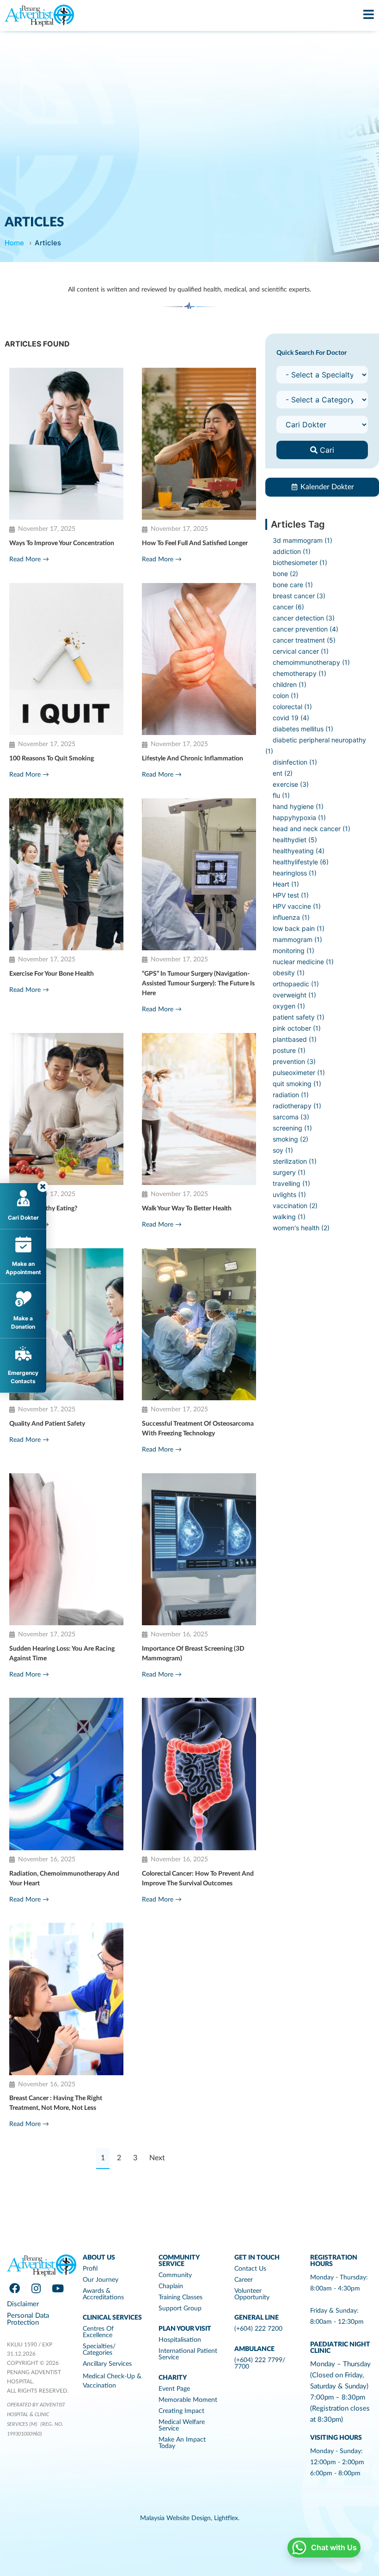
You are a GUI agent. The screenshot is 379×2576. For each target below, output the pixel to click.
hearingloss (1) (295, 873)
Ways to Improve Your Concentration (62, 543)
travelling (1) (291, 1183)
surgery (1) (289, 1172)
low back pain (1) (299, 928)
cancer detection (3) (304, 618)
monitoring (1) (293, 951)
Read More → (29, 559)
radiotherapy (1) (297, 1106)
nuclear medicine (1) (303, 962)
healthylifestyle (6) (301, 862)
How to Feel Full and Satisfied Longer (195, 543)
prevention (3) (294, 1061)
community (175, 2275)
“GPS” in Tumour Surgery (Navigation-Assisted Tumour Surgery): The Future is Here (198, 984)
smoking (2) (290, 1139)
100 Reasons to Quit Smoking (52, 759)
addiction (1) (292, 551)
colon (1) (286, 696)
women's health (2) (301, 1228)
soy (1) (283, 1150)
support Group (180, 2309)
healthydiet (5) (295, 840)
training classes (180, 2297)
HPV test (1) (291, 895)
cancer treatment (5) (304, 640)
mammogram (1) (297, 939)
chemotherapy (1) (300, 673)
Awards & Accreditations (103, 2294)
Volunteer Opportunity (252, 2294)
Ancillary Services (107, 2364)
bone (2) (285, 574)
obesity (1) (289, 973)
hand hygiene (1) (298, 806)
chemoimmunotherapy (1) (311, 662)
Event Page (174, 2389)
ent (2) (283, 773)
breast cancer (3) (299, 596)
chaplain (171, 2286)
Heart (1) (286, 884)
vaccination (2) (295, 1206)
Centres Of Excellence (98, 2332)
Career (244, 2280)
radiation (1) (291, 1095)
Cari (326, 450)
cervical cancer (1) (301, 651)
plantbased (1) (295, 1039)
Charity (173, 2378)
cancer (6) (288, 607)
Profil (90, 2269)
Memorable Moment (188, 2400)
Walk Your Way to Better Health (187, 1209)
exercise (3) (291, 784)
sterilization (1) (295, 1161)
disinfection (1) (295, 762)
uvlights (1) (289, 1194)
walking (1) (289, 1217)
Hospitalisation (180, 2340)
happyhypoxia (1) (299, 817)
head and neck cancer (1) (312, 829)
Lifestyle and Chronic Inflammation (193, 759)
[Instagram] (36, 2288)
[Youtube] (58, 2288)
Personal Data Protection (28, 2319)
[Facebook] (14, 2288)
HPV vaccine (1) (297, 906)
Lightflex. (227, 2518)
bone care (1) (293, 585)
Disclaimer (23, 2304)
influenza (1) (291, 917)
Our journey (101, 2280)
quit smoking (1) (297, 1084)
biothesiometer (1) (300, 562)
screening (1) (292, 1128)
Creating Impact (181, 2411)
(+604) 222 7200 (258, 2329)
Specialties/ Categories (99, 2350)
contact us (250, 2269)
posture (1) (289, 1050)
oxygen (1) (289, 1006)
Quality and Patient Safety (47, 1424)
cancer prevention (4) (306, 629)
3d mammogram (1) (303, 540)
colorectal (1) (292, 707)
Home (14, 243)
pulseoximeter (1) (299, 1072)
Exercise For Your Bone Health (52, 974)
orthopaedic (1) (296, 984)
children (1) (290, 684)
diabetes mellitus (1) (303, 729)
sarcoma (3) (291, 1117)
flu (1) (281, 795)
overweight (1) (294, 995)
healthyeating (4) (299, 851)
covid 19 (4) (291, 718)
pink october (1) (297, 1028)
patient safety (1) (299, 1017)
